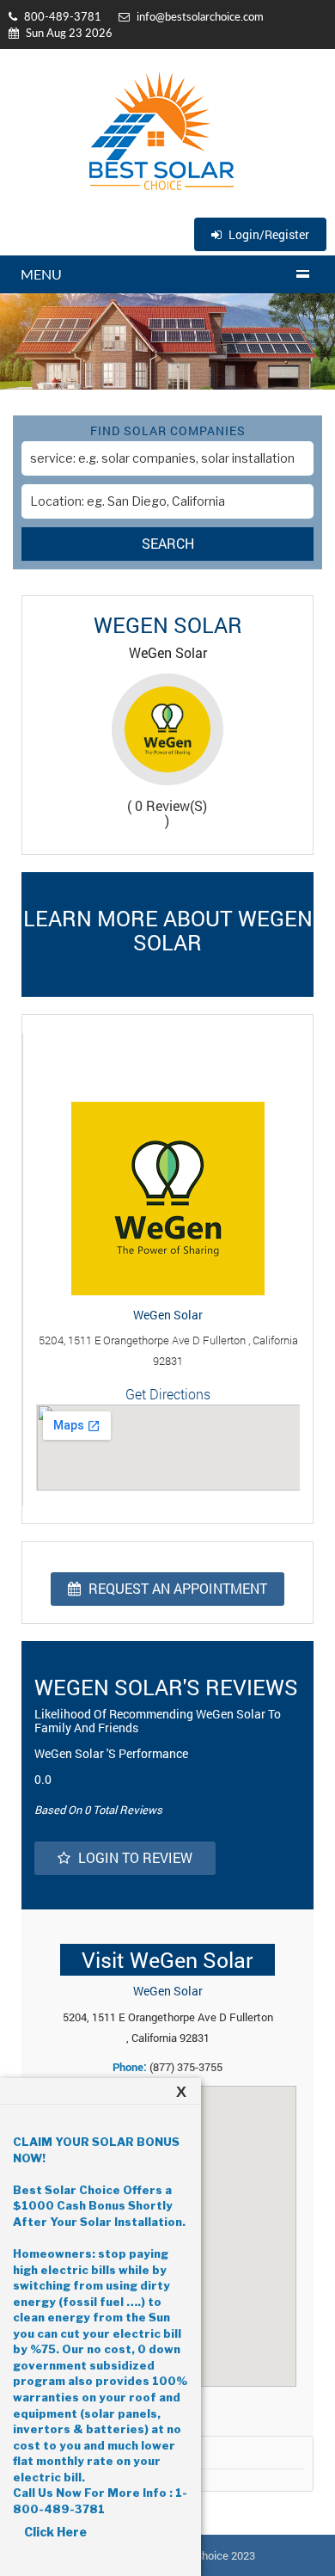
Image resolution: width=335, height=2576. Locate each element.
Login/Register (268, 234)
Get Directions (168, 1394)
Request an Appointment (176, 1588)
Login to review (134, 1857)
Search (168, 543)
